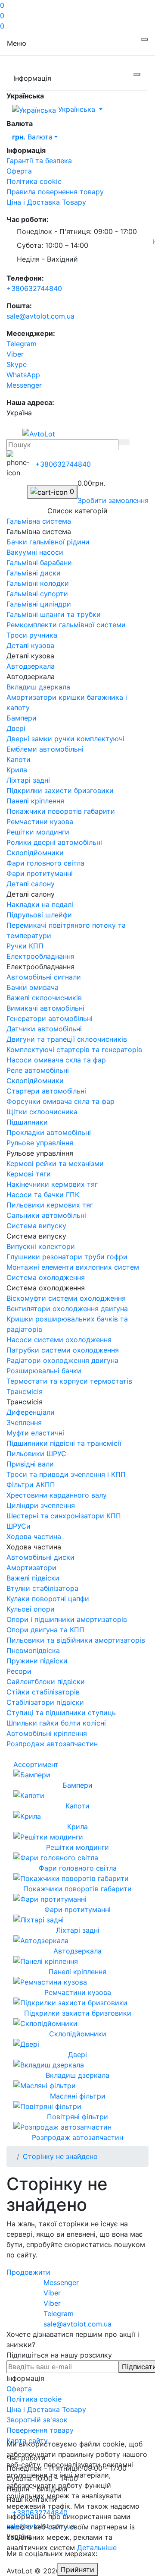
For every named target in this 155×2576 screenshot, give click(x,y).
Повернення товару (40, 2430)
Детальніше (97, 2548)
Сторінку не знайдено (60, 2156)
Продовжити (28, 2272)
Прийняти (77, 2570)
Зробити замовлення (113, 500)
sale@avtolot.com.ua (40, 316)
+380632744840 (34, 288)
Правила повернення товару (55, 192)
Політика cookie (34, 181)
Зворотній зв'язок (37, 2420)
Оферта (19, 171)
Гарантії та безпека (39, 161)
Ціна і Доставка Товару (46, 202)
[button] (63, 464)
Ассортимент (36, 1764)
